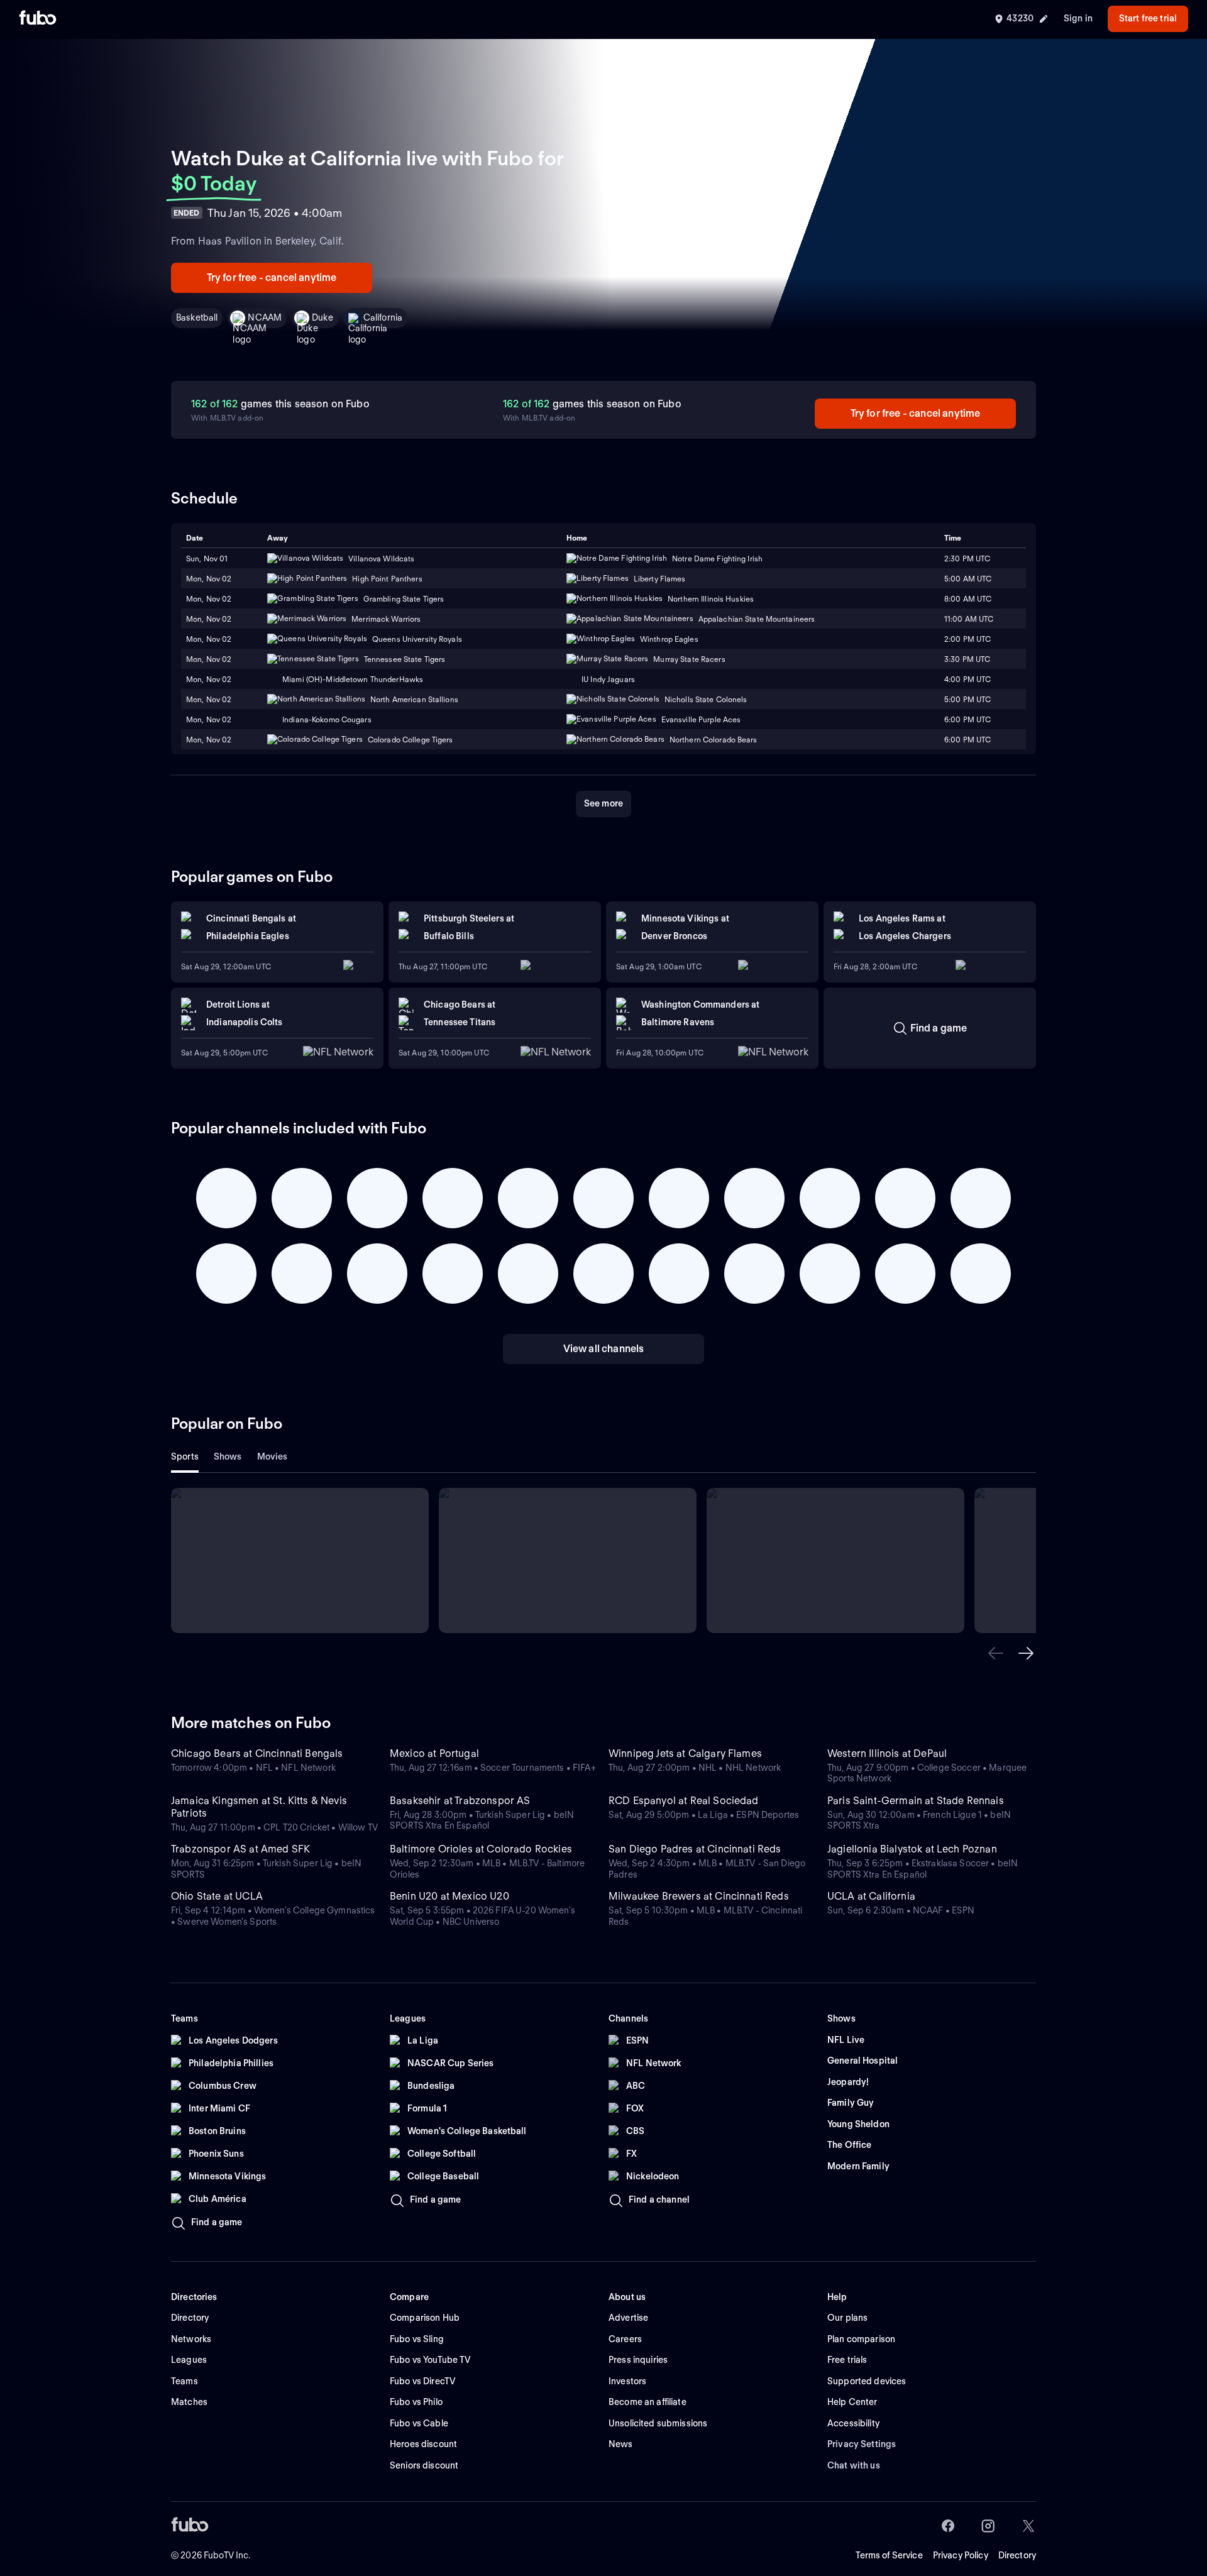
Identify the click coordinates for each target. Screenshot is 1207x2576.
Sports (185, 1456)
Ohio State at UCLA (217, 1896)
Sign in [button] (1078, 18)
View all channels (604, 1349)
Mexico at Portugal (434, 1753)
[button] (996, 1653)
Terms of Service (889, 2555)
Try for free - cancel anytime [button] (272, 278)
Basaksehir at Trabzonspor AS (460, 1801)
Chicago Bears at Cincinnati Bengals (257, 1753)
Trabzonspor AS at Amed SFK (240, 1849)
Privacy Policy (961, 2555)
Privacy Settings (862, 2444)
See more (603, 803)
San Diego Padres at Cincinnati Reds (695, 1849)
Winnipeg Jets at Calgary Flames (685, 1753)
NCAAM (265, 317)
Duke (322, 317)
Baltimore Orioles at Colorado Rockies (481, 1849)
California (383, 317)
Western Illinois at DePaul (887, 1753)
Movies (273, 1456)
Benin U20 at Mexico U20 (449, 1896)
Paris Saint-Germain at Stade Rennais (916, 1801)
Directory (1017, 2555)
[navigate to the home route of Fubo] (38, 19)
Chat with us (854, 2465)
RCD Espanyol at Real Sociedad (684, 1801)
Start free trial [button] (1148, 18)
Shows (228, 1456)
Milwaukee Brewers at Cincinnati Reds (699, 1896)
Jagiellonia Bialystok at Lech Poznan (912, 1849)
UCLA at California (871, 1896)
